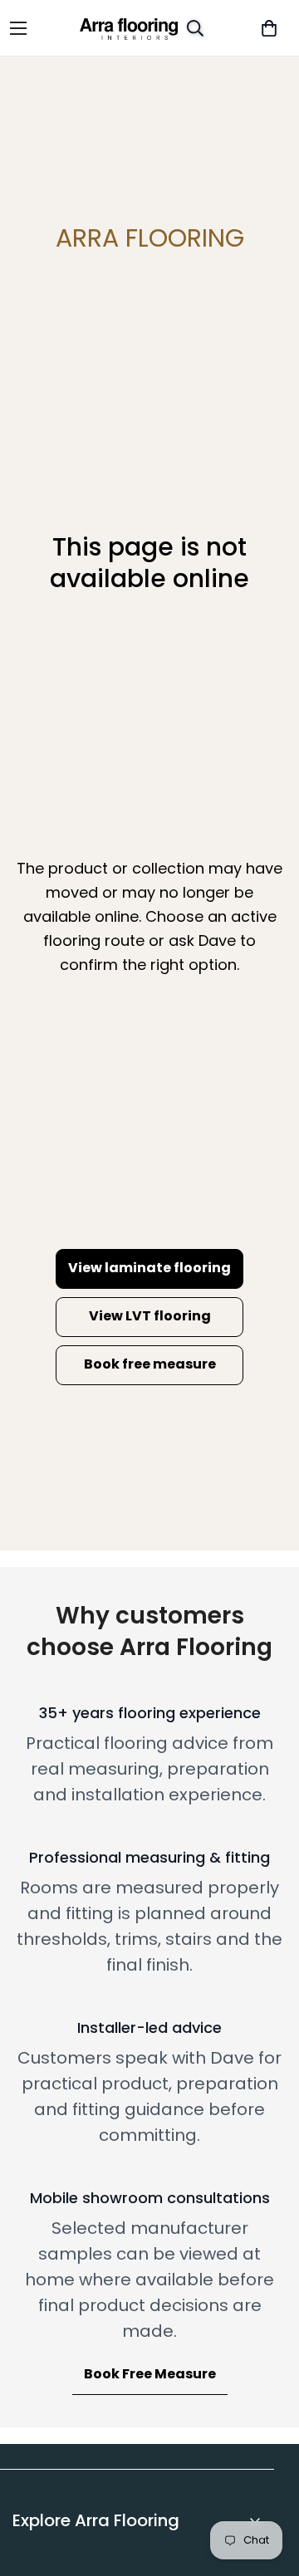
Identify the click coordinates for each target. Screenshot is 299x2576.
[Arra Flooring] (128, 28)
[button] (269, 28)
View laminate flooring (149, 1268)
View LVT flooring (150, 1316)
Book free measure (150, 1364)
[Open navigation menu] (30, 28)
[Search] (195, 28)
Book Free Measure (150, 2374)
